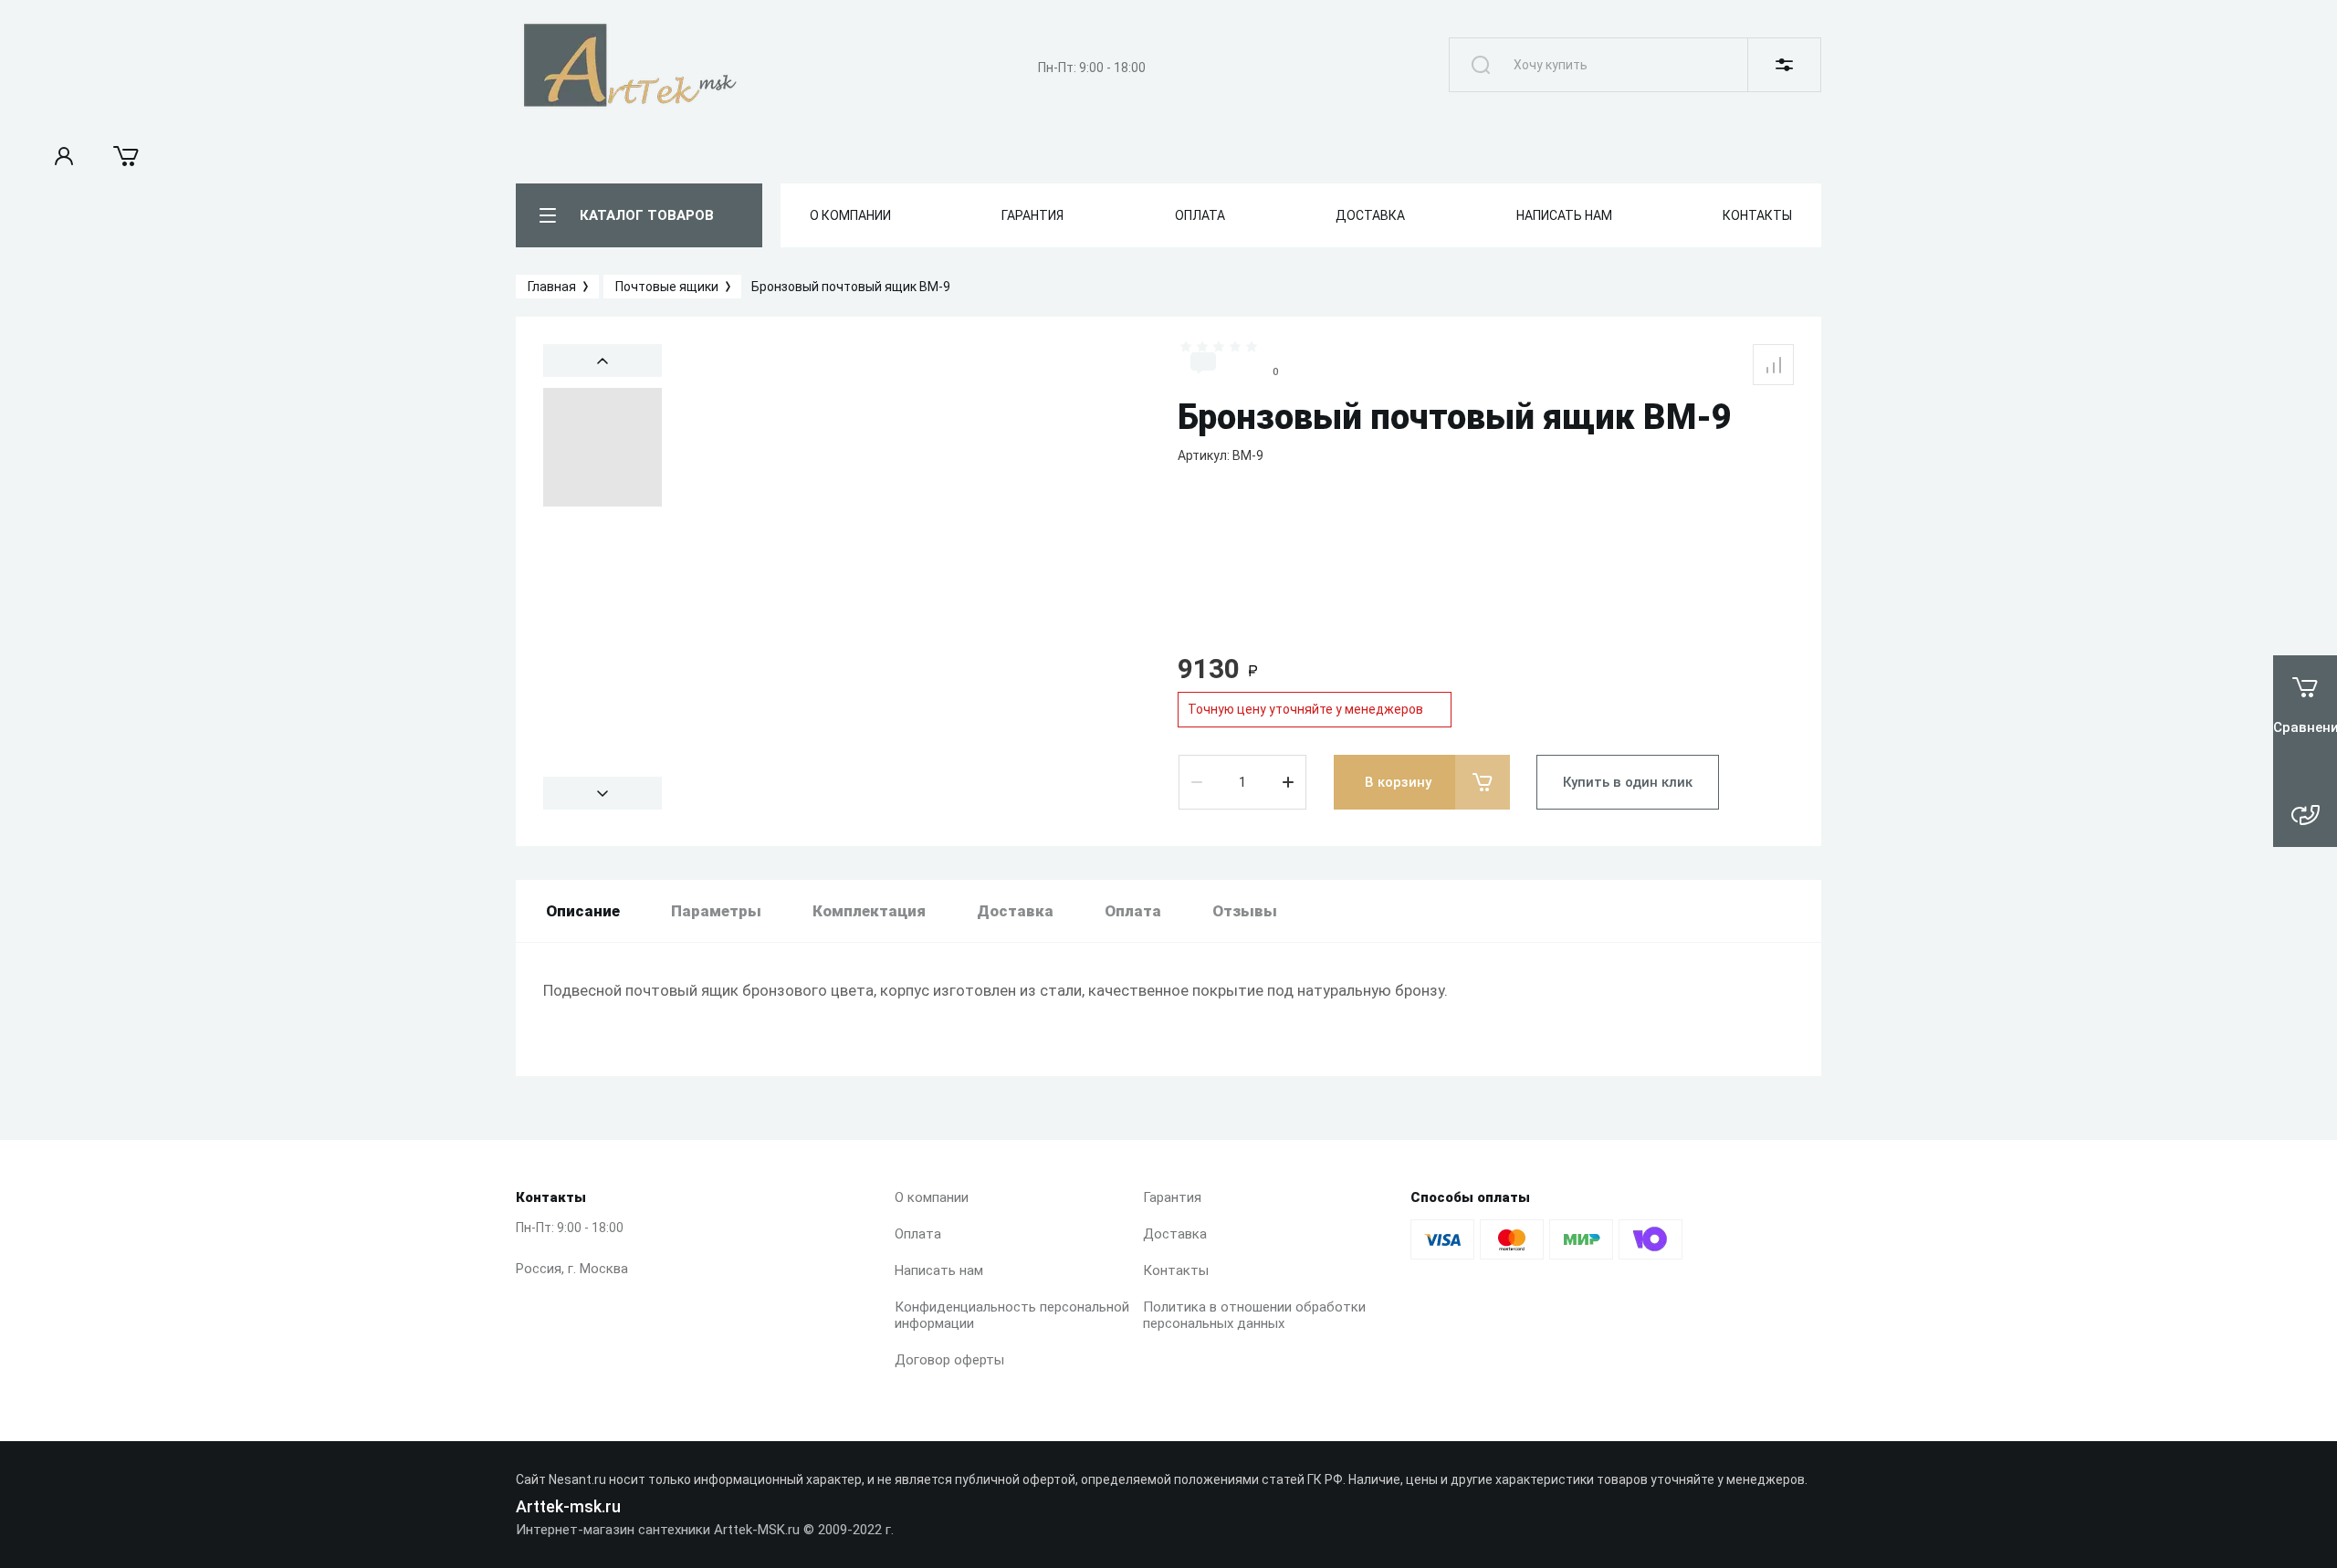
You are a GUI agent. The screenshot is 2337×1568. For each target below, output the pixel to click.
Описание (583, 911)
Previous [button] (603, 361)
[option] (913, 577)
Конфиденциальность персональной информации (1012, 1315)
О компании (932, 1197)
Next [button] (603, 793)
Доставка (1175, 1234)
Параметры (716, 911)
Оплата (918, 1234)
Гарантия (1172, 1197)
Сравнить (1773, 365)
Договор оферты (949, 1360)
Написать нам (939, 1270)
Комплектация (869, 911)
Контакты (1176, 1270)
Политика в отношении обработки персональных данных (1254, 1315)
